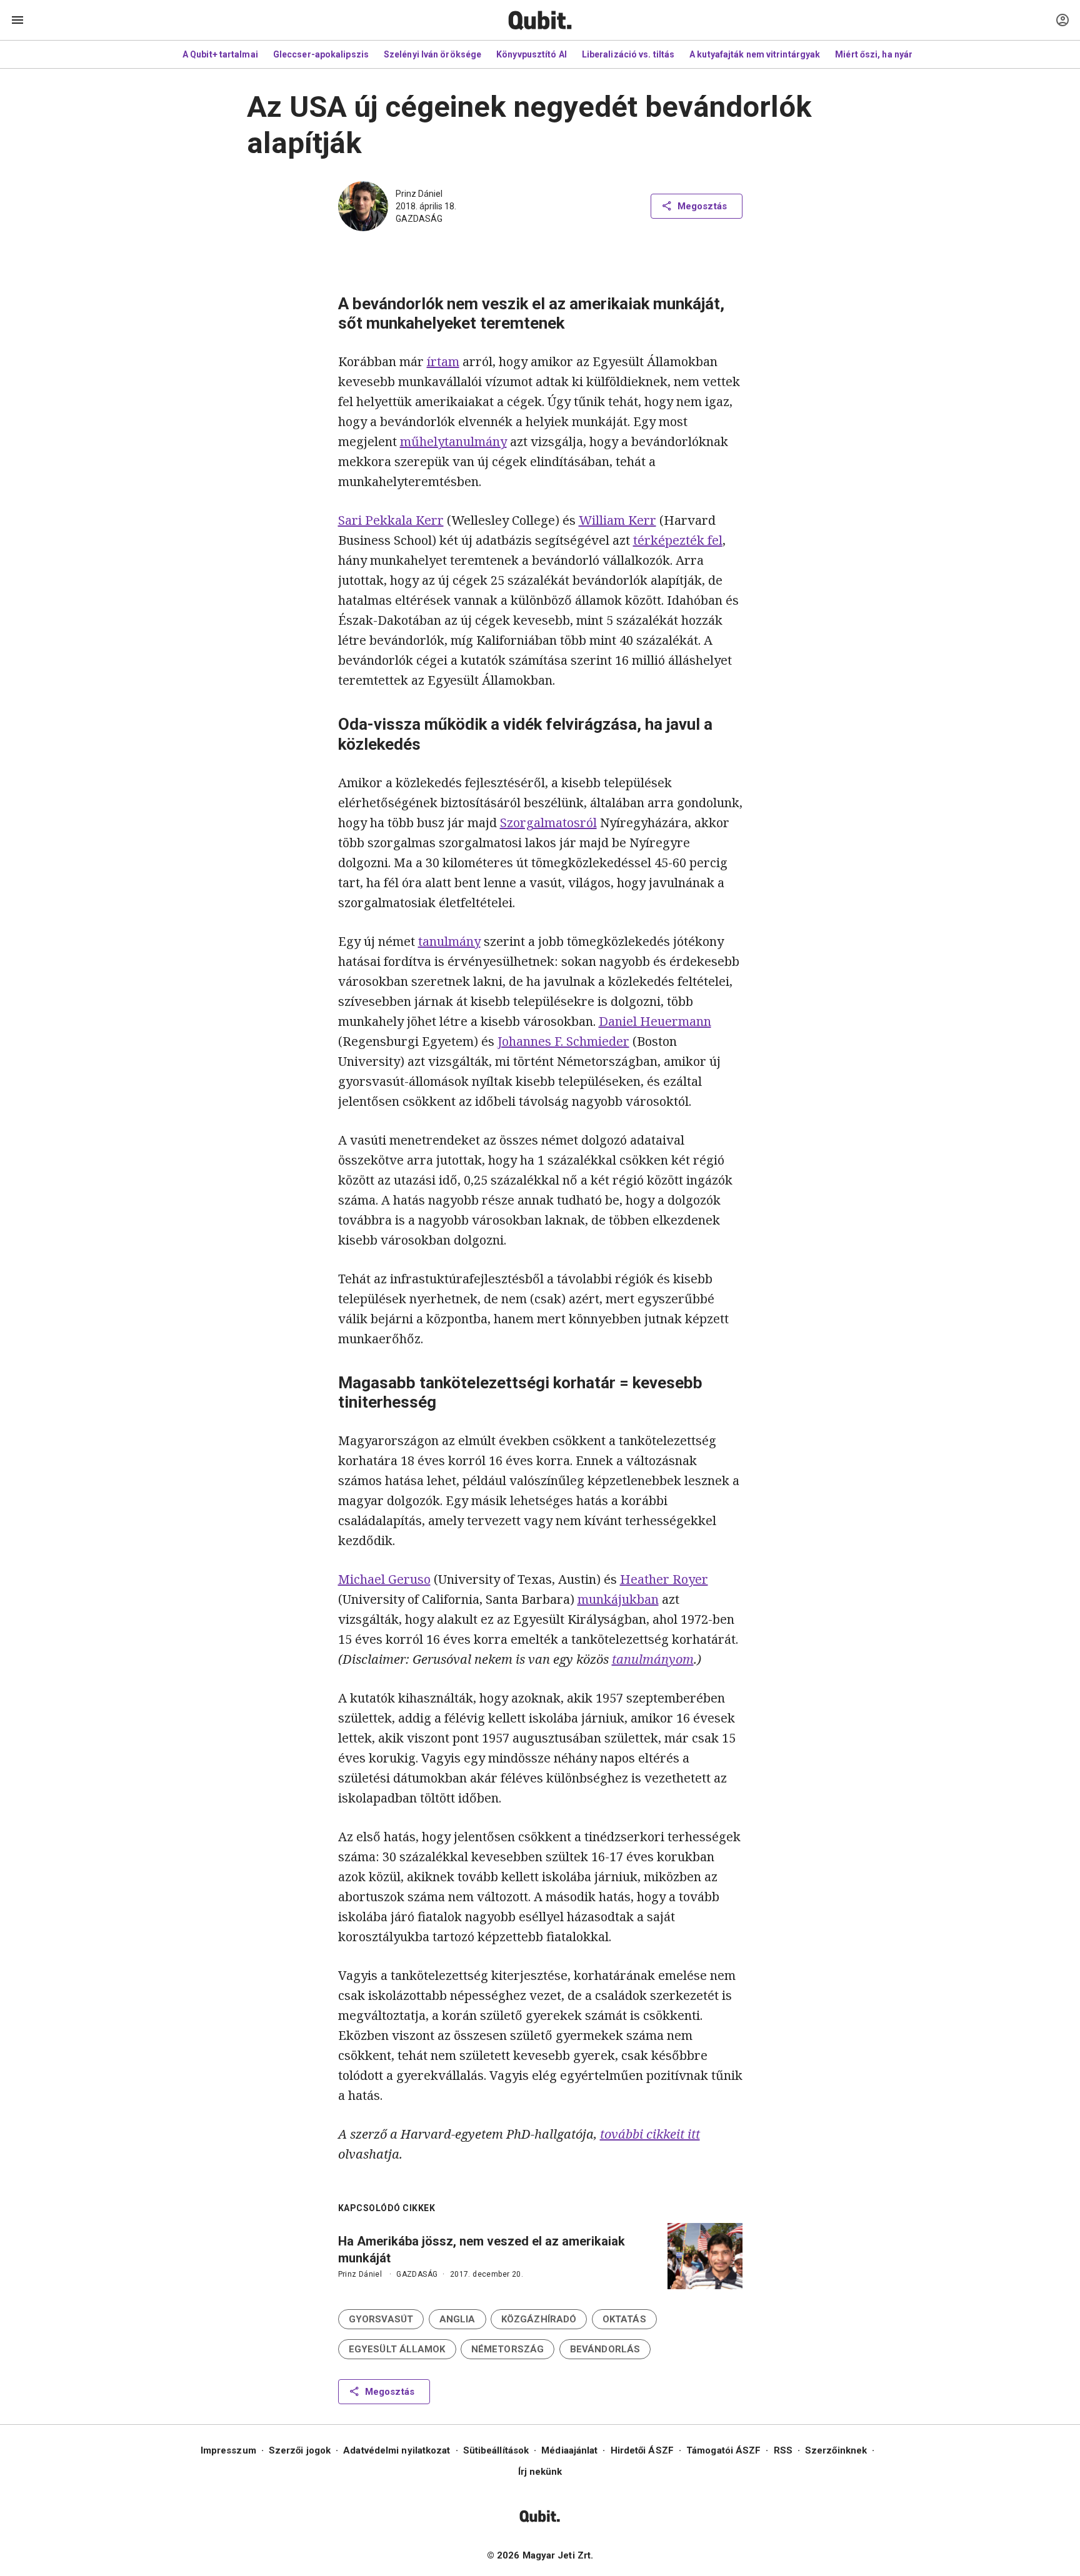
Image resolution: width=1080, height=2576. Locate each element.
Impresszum (228, 2450)
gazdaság (419, 219)
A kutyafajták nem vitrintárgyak (755, 54)
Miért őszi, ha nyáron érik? (891, 54)
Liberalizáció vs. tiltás (628, 54)
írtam (443, 361)
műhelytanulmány (453, 441)
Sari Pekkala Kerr (391, 520)
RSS (783, 2450)
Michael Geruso (384, 1579)
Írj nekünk (540, 2472)
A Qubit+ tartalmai (220, 54)
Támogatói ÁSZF (723, 2450)
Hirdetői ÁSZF (642, 2450)
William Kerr (617, 520)
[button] (381, 2319)
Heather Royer (664, 1579)
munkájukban (618, 1599)
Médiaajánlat (569, 2450)
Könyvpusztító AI (532, 54)
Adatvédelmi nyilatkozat (397, 2450)
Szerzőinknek (836, 2450)
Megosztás (702, 206)
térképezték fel (678, 540)
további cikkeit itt (650, 2134)
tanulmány (449, 941)
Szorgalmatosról (548, 823)
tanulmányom (653, 1659)
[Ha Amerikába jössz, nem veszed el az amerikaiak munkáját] (705, 2256)
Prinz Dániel (419, 194)
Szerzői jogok (300, 2450)
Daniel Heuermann (655, 1021)
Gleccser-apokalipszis (321, 54)
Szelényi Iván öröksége (432, 54)
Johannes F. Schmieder (563, 1041)
